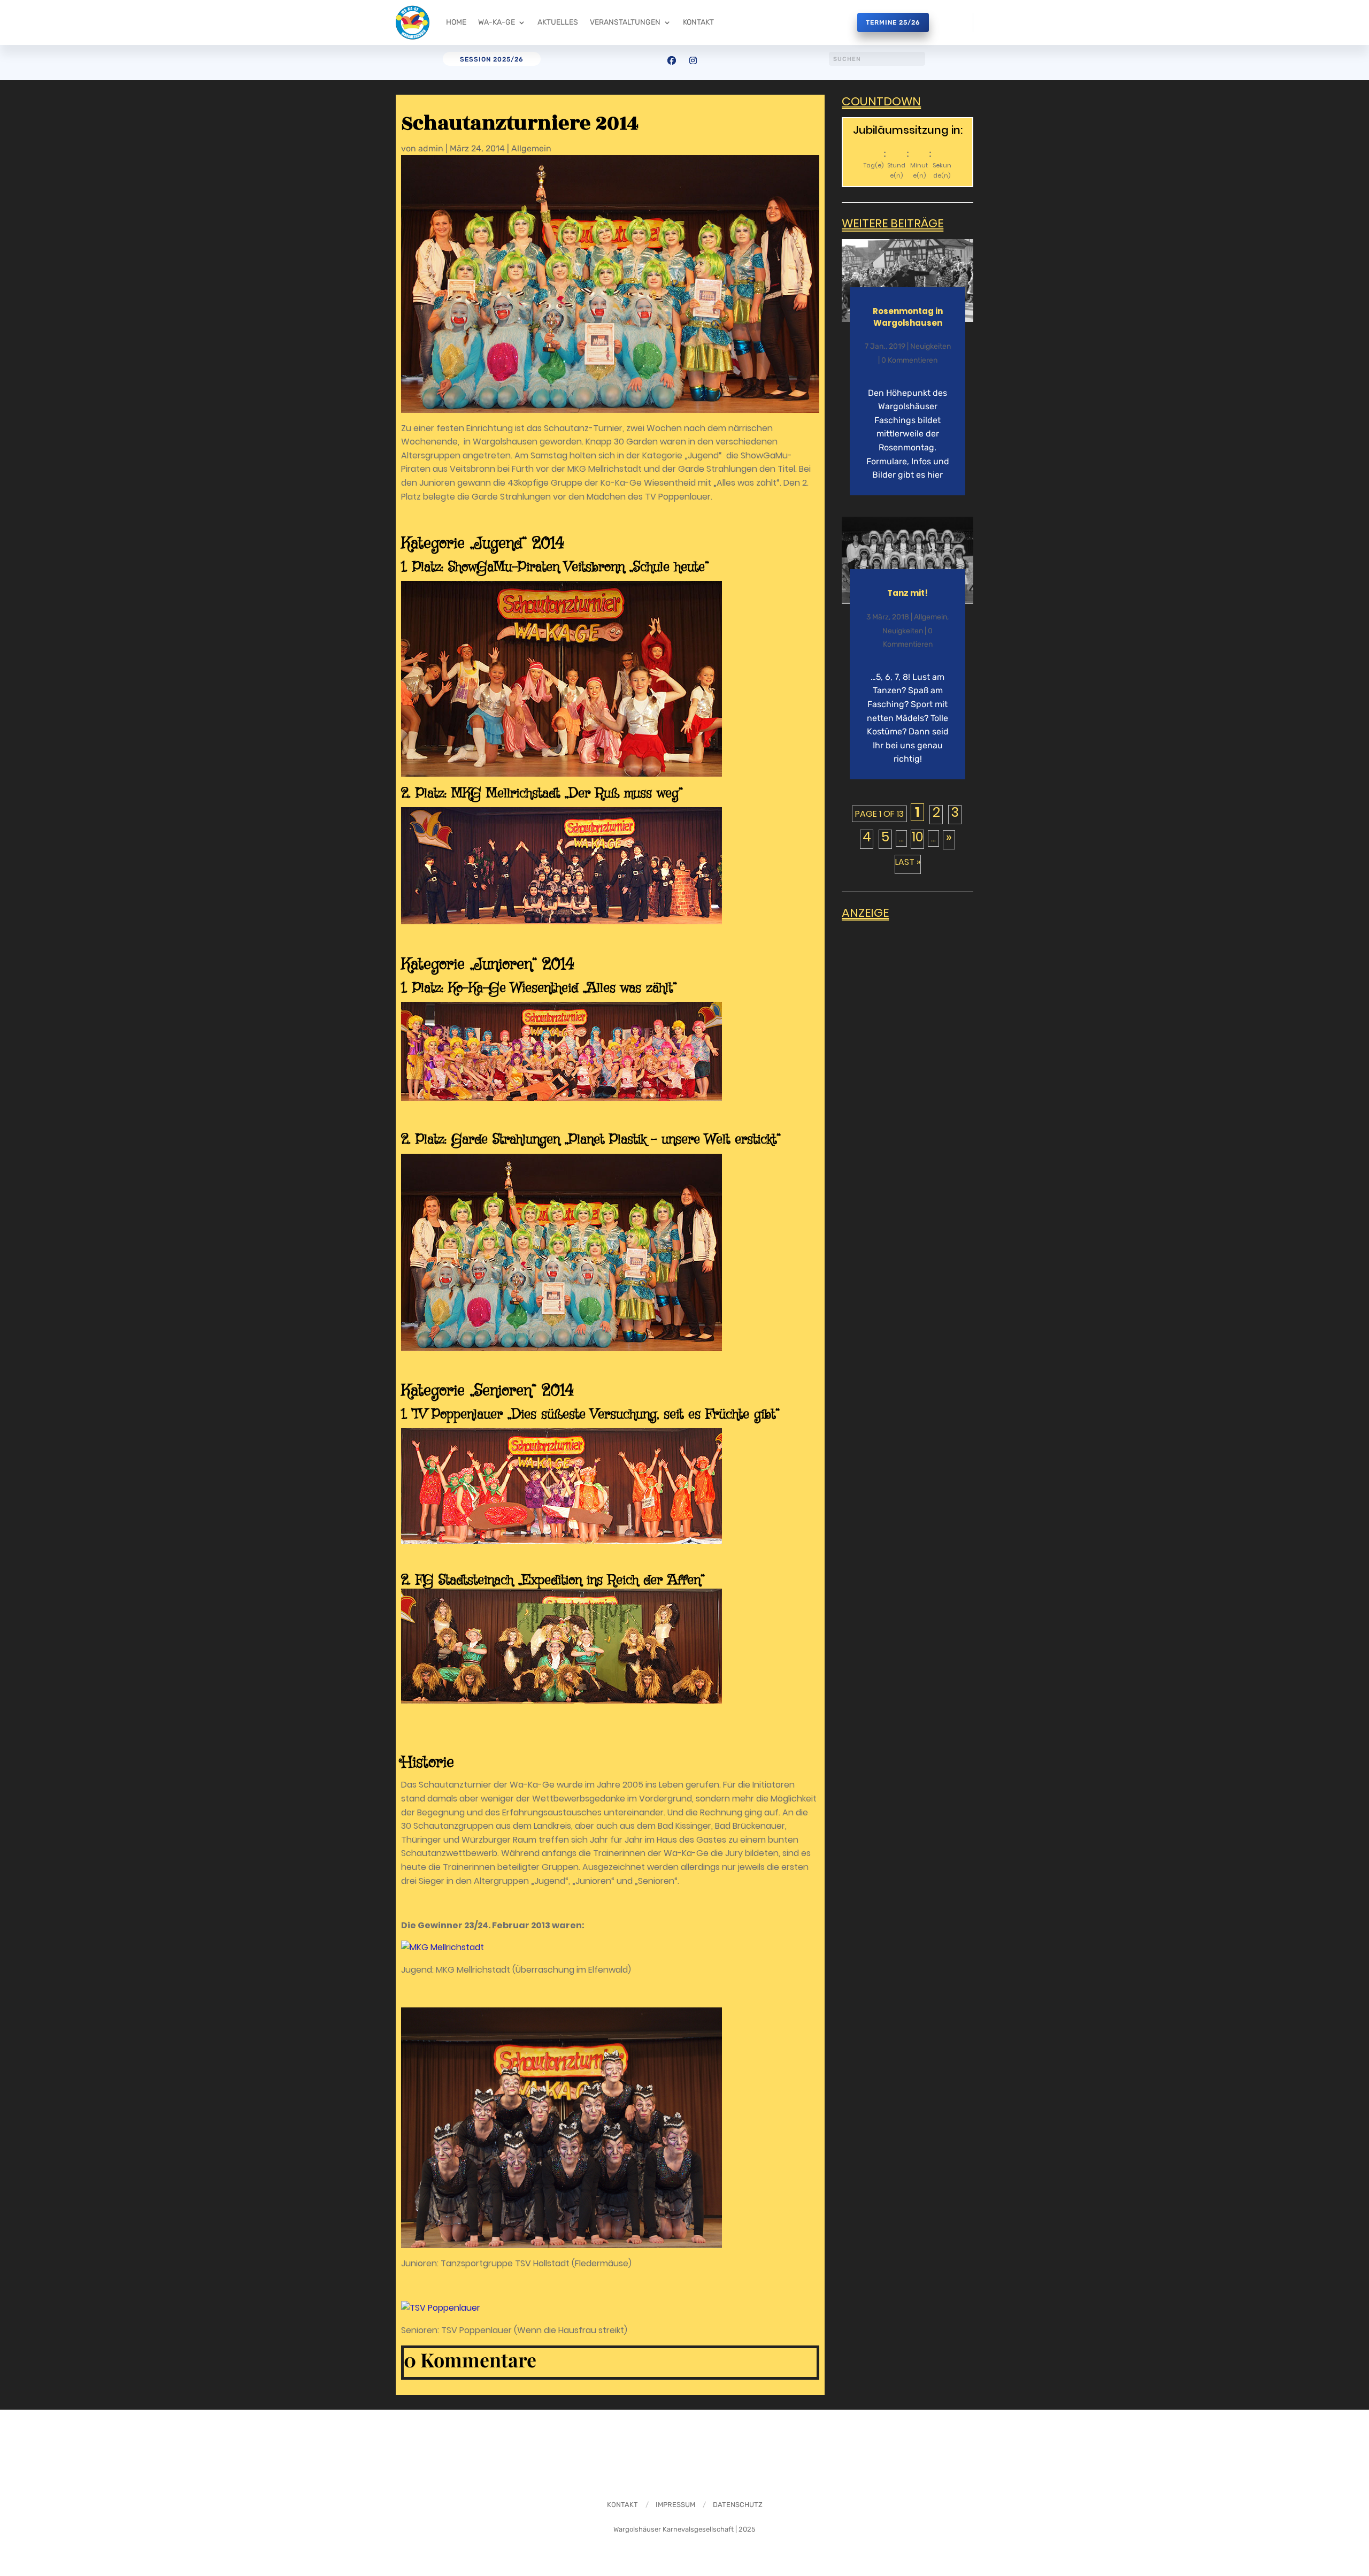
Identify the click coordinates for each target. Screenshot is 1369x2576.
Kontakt (698, 22)
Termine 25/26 (893, 22)
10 (918, 838)
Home (456, 22)
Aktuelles (558, 22)
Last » (908, 862)
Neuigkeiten (930, 346)
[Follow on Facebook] (672, 60)
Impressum (675, 2505)
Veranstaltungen (625, 22)
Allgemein (531, 148)
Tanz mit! (907, 593)
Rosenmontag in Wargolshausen (908, 317)
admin (431, 148)
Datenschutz (738, 2505)
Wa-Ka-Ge (497, 22)
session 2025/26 (492, 59)
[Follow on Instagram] (693, 60)
